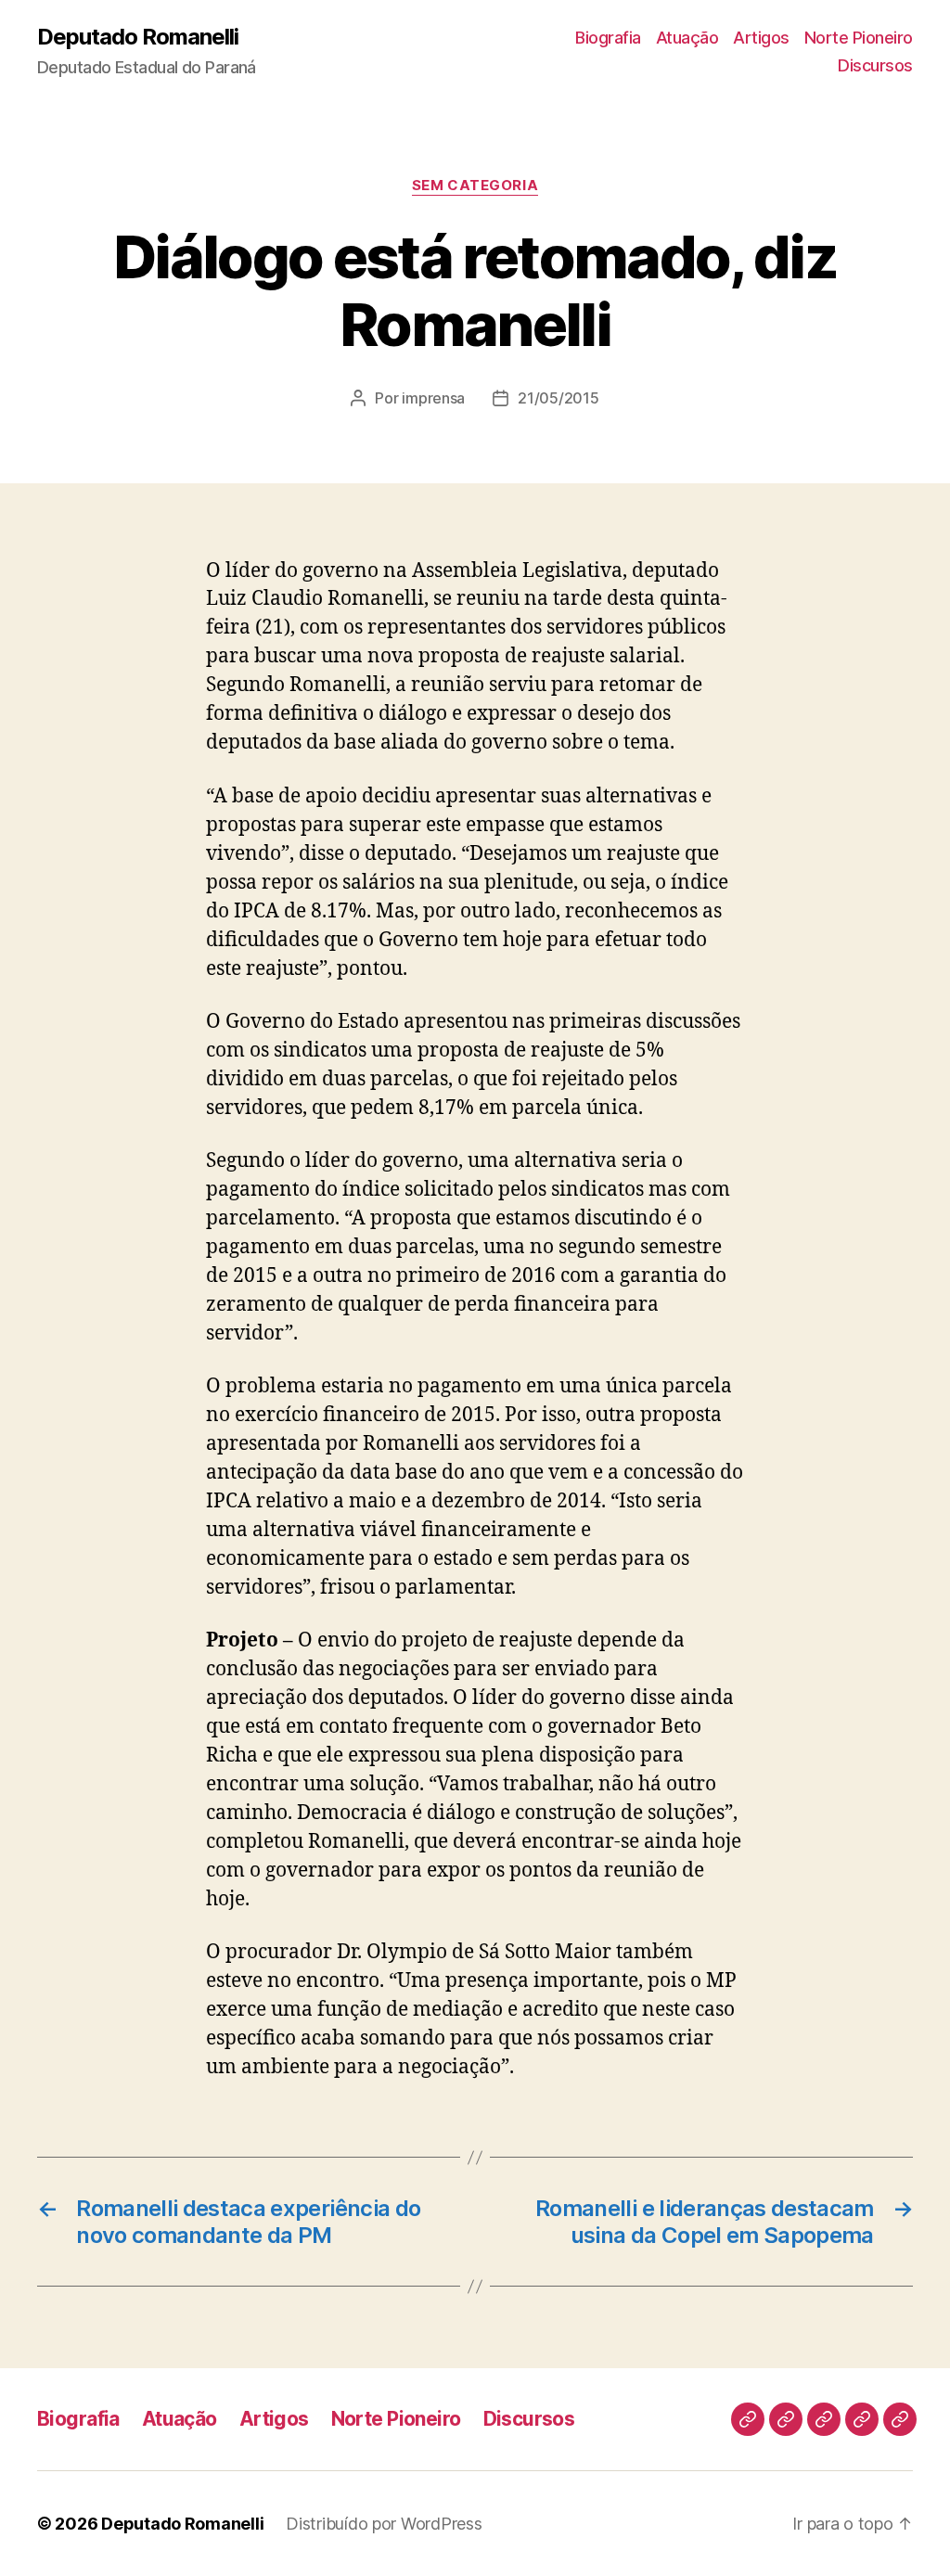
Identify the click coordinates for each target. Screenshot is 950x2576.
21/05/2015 (558, 398)
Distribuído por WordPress (384, 2524)
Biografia (608, 38)
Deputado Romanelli (138, 37)
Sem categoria (475, 186)
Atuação (687, 38)
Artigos (761, 38)
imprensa (433, 398)
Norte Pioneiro (859, 38)
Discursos (875, 65)
